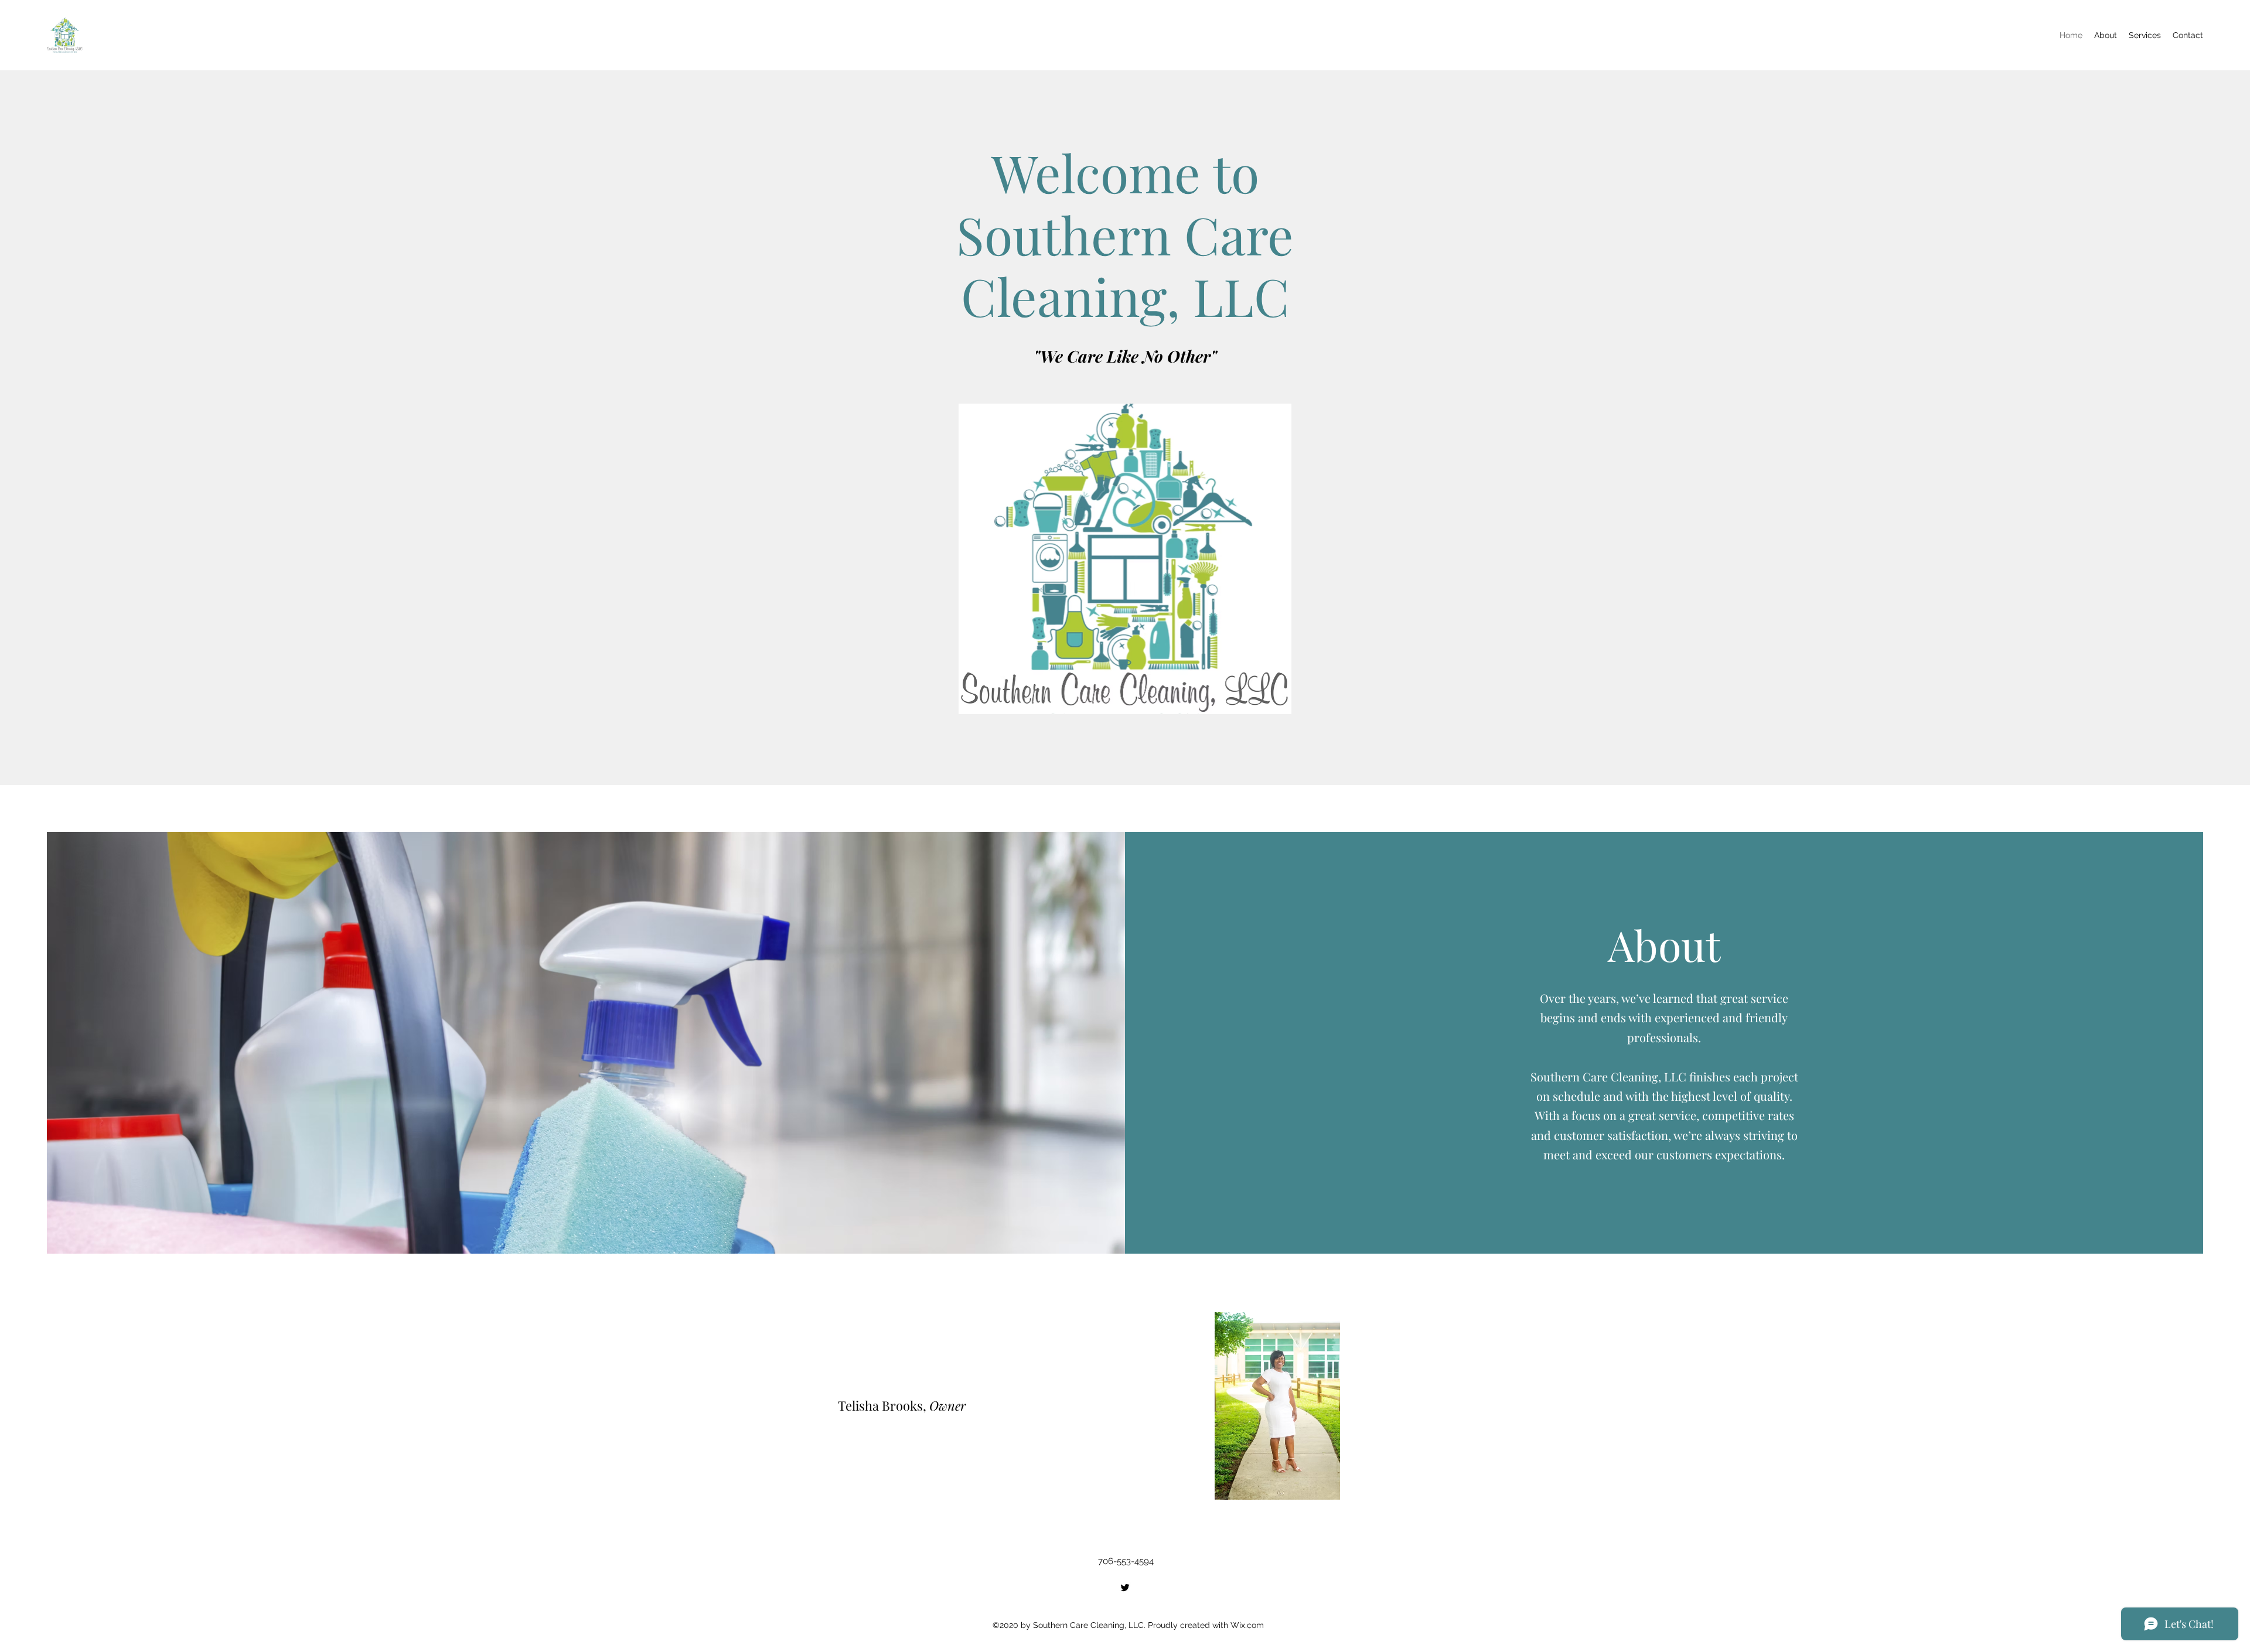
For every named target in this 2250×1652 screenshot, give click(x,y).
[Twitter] (1125, 1588)
